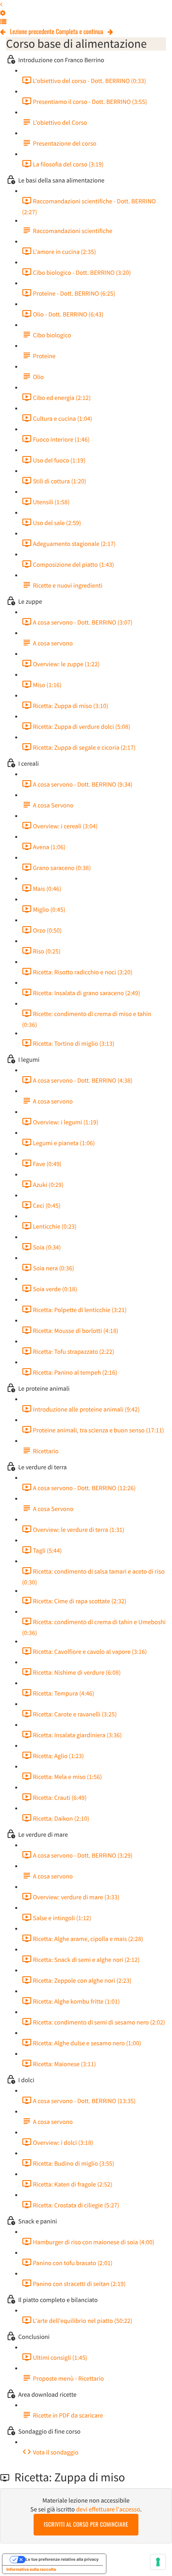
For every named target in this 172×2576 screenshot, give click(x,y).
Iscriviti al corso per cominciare (86, 2524)
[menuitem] (3, 13)
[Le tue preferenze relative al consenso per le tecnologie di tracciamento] (158, 2562)
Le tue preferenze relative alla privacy (62, 2560)
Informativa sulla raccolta (31, 2570)
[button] (1, 4)
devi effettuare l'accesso (108, 2509)
